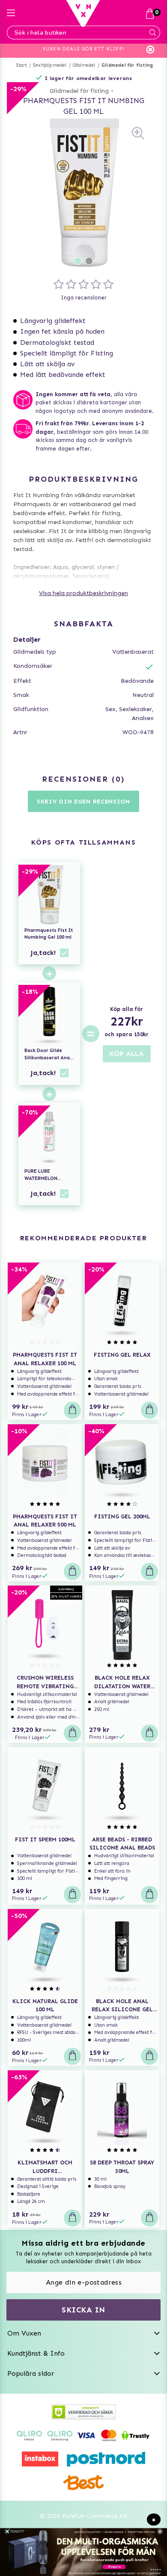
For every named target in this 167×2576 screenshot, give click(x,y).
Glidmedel (84, 65)
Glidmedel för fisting (127, 65)
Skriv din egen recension (83, 802)
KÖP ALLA (127, 1054)
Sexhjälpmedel (50, 65)
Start (22, 65)
